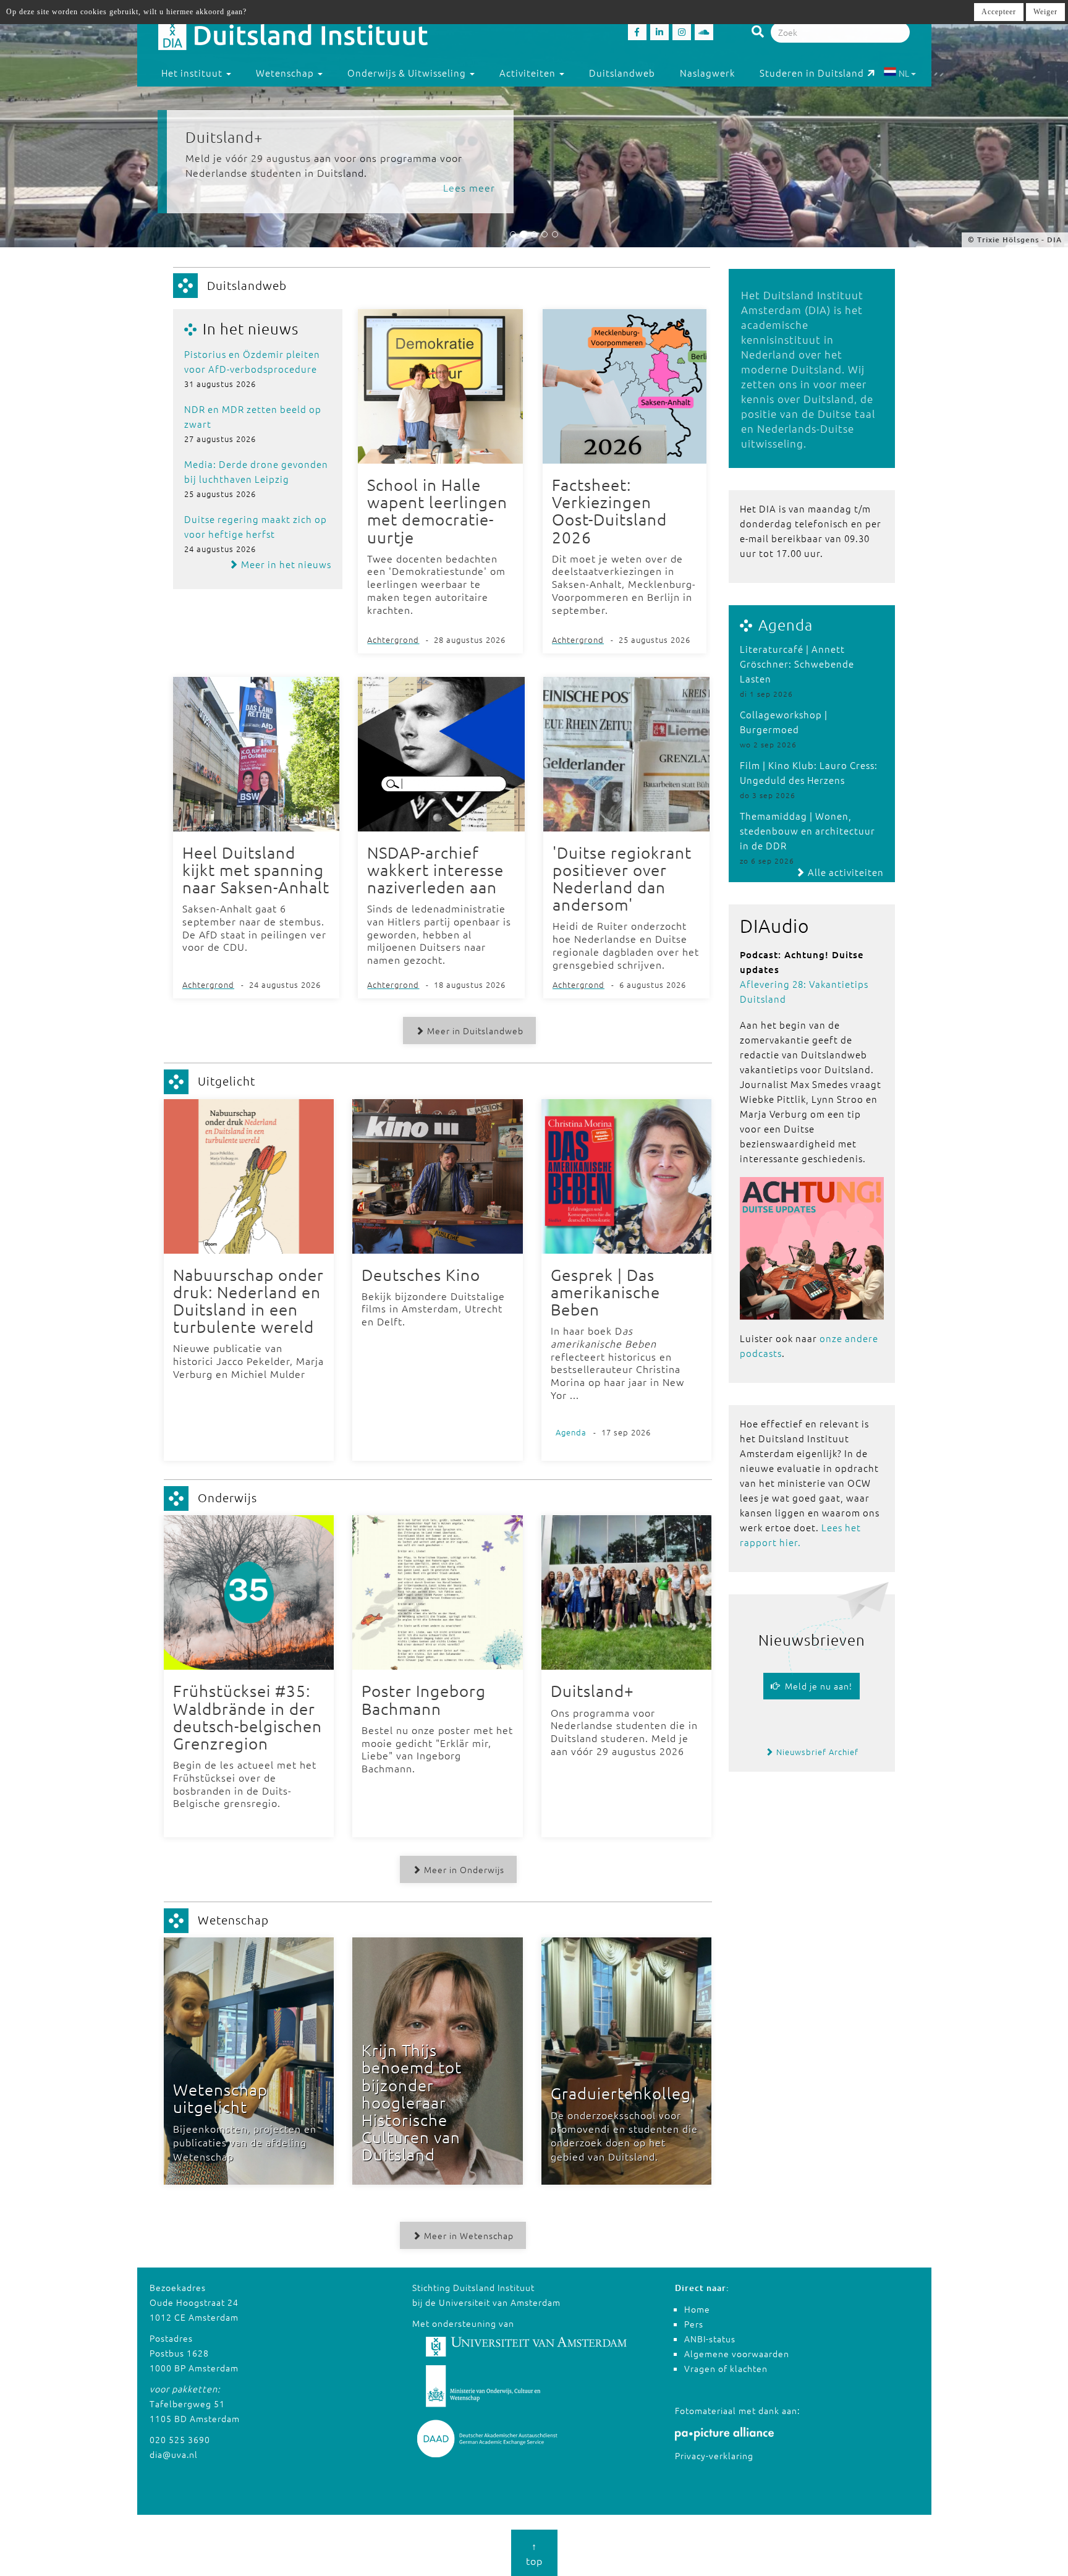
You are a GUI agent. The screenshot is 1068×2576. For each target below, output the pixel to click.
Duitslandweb (622, 73)
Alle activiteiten (845, 872)
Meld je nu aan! (816, 1686)
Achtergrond (393, 640)
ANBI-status (710, 2339)
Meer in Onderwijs (463, 1869)
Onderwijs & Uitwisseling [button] (408, 73)
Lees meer (469, 187)
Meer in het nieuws (285, 564)
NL (904, 73)
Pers (694, 2324)
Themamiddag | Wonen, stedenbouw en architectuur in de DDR (807, 831)
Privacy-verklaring (714, 2455)
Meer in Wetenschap (468, 2235)
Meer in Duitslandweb (474, 1031)
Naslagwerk (707, 73)
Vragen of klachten (726, 2368)
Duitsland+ (224, 137)
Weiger (1045, 12)
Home (697, 2309)
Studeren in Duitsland (812, 73)
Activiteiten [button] (529, 73)
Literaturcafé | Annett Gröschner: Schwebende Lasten (797, 664)
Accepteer (999, 12)
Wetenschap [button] (286, 73)
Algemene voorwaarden (737, 2353)
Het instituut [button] (193, 73)
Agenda (786, 624)
